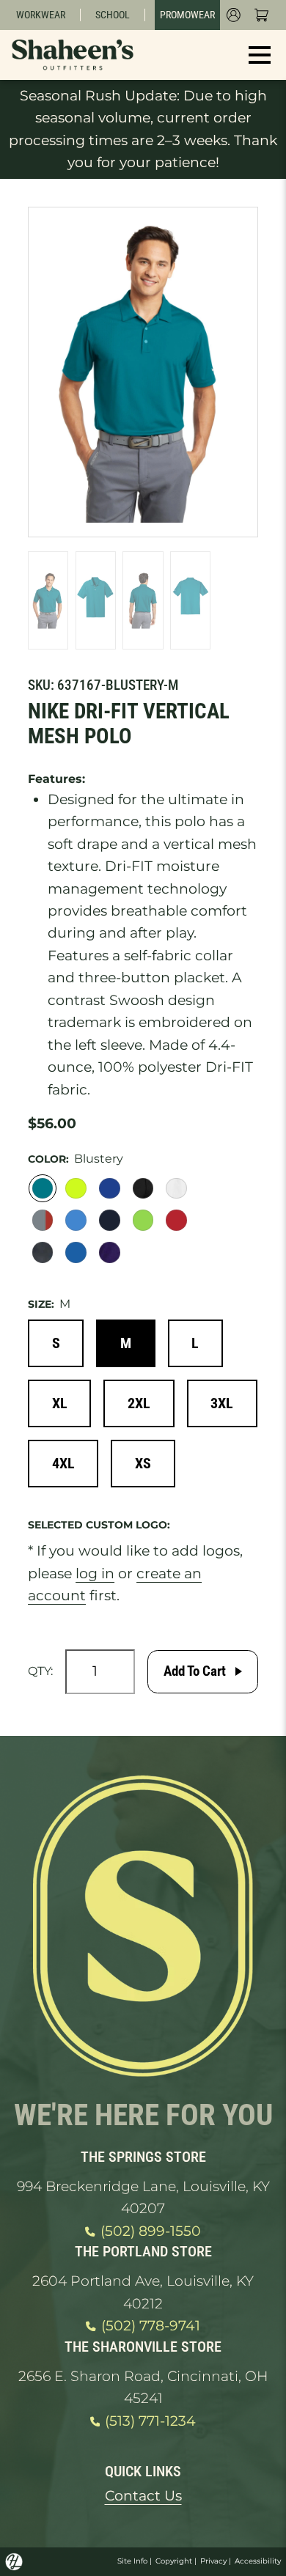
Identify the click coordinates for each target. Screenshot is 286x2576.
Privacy (213, 2561)
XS (143, 1463)
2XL (139, 1403)
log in (95, 1574)
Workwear (41, 15)
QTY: (40, 1671)
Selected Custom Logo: (99, 1525)
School (113, 15)
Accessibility (258, 2561)
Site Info (132, 2561)
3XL (222, 1403)
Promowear (187, 15)
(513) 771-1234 (150, 2421)
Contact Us (143, 2496)
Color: (48, 1159)
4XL (63, 1463)
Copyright (174, 2561)
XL (60, 1403)
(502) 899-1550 (151, 2231)
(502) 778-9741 (151, 2326)
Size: (41, 1304)
